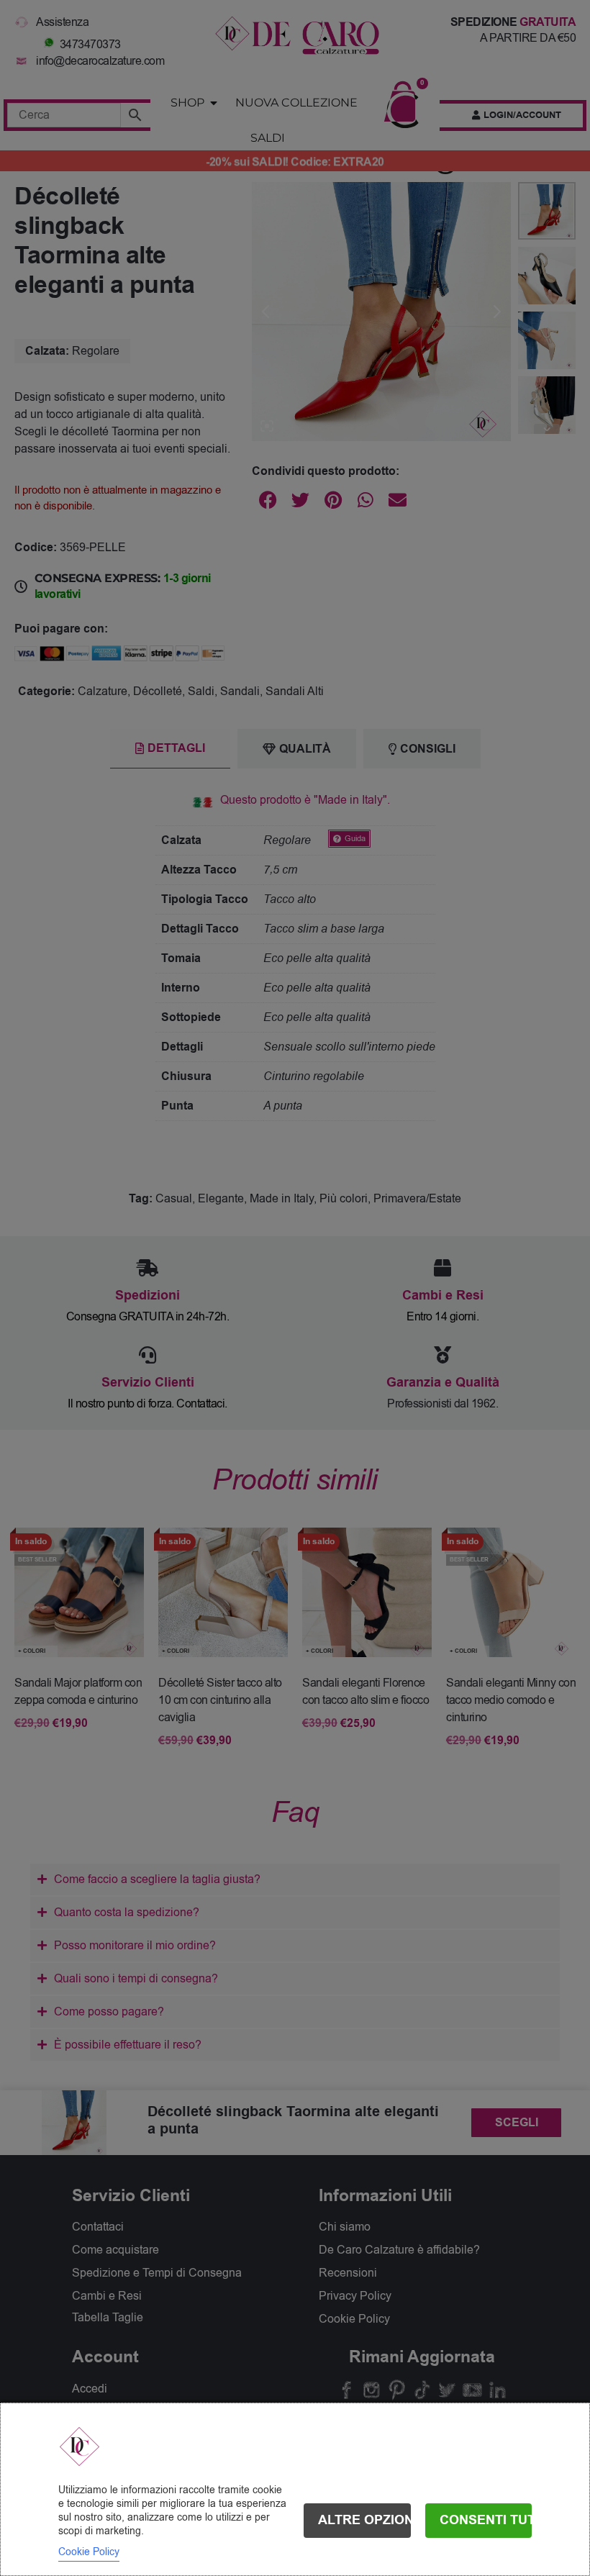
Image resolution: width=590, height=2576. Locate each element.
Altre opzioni (364, 2520)
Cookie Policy (89, 2552)
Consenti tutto (486, 2520)
